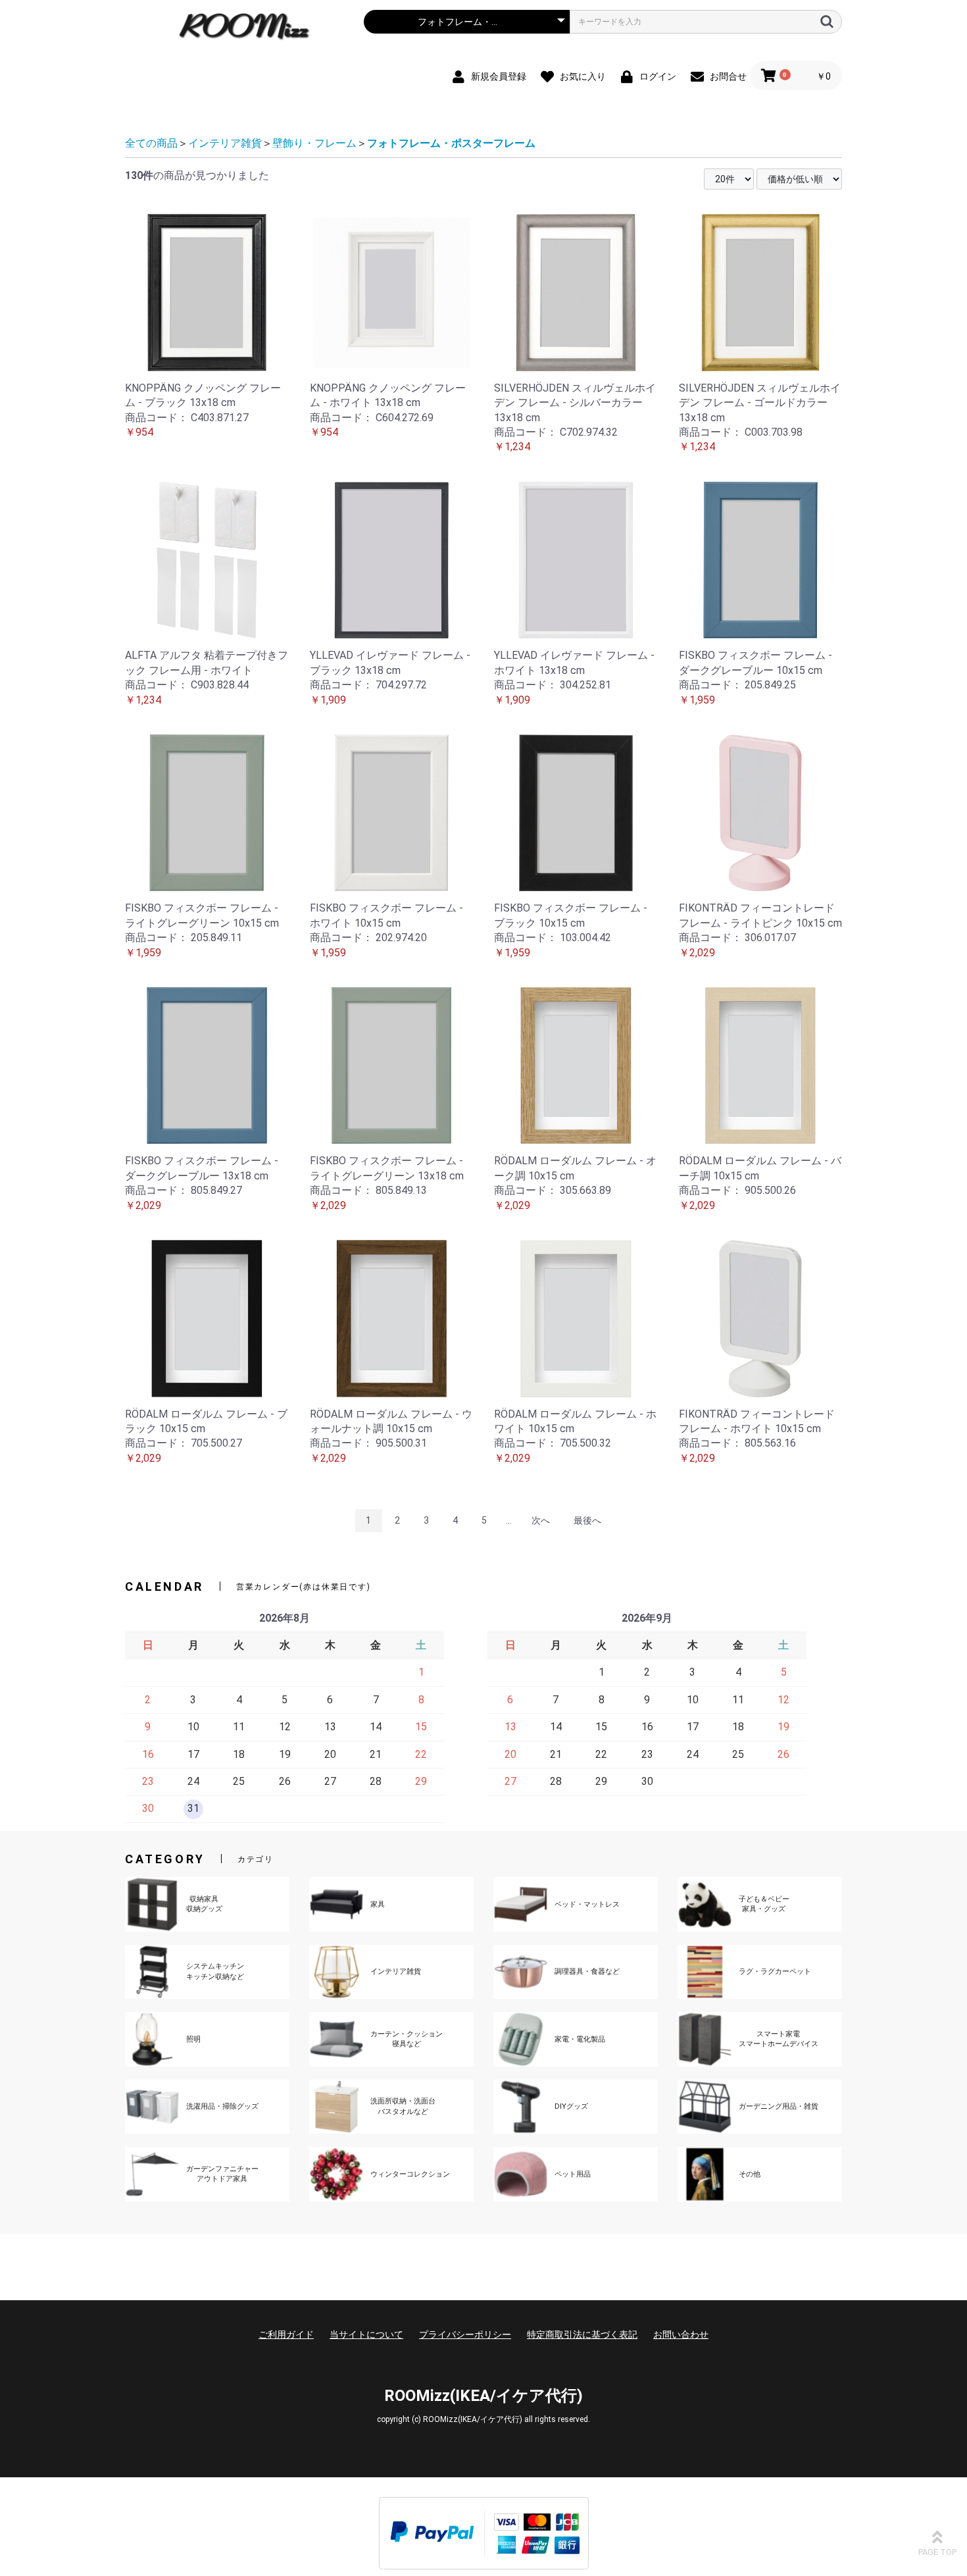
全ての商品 (151, 143)
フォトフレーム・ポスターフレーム (451, 143)
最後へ (587, 1520)
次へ (541, 1520)
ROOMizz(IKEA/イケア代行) (484, 2396)
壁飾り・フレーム (314, 143)
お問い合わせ (681, 2334)
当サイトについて (366, 2334)
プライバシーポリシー (465, 2334)
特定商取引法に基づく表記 (582, 2334)
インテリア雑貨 (225, 143)
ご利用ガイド (286, 2334)
